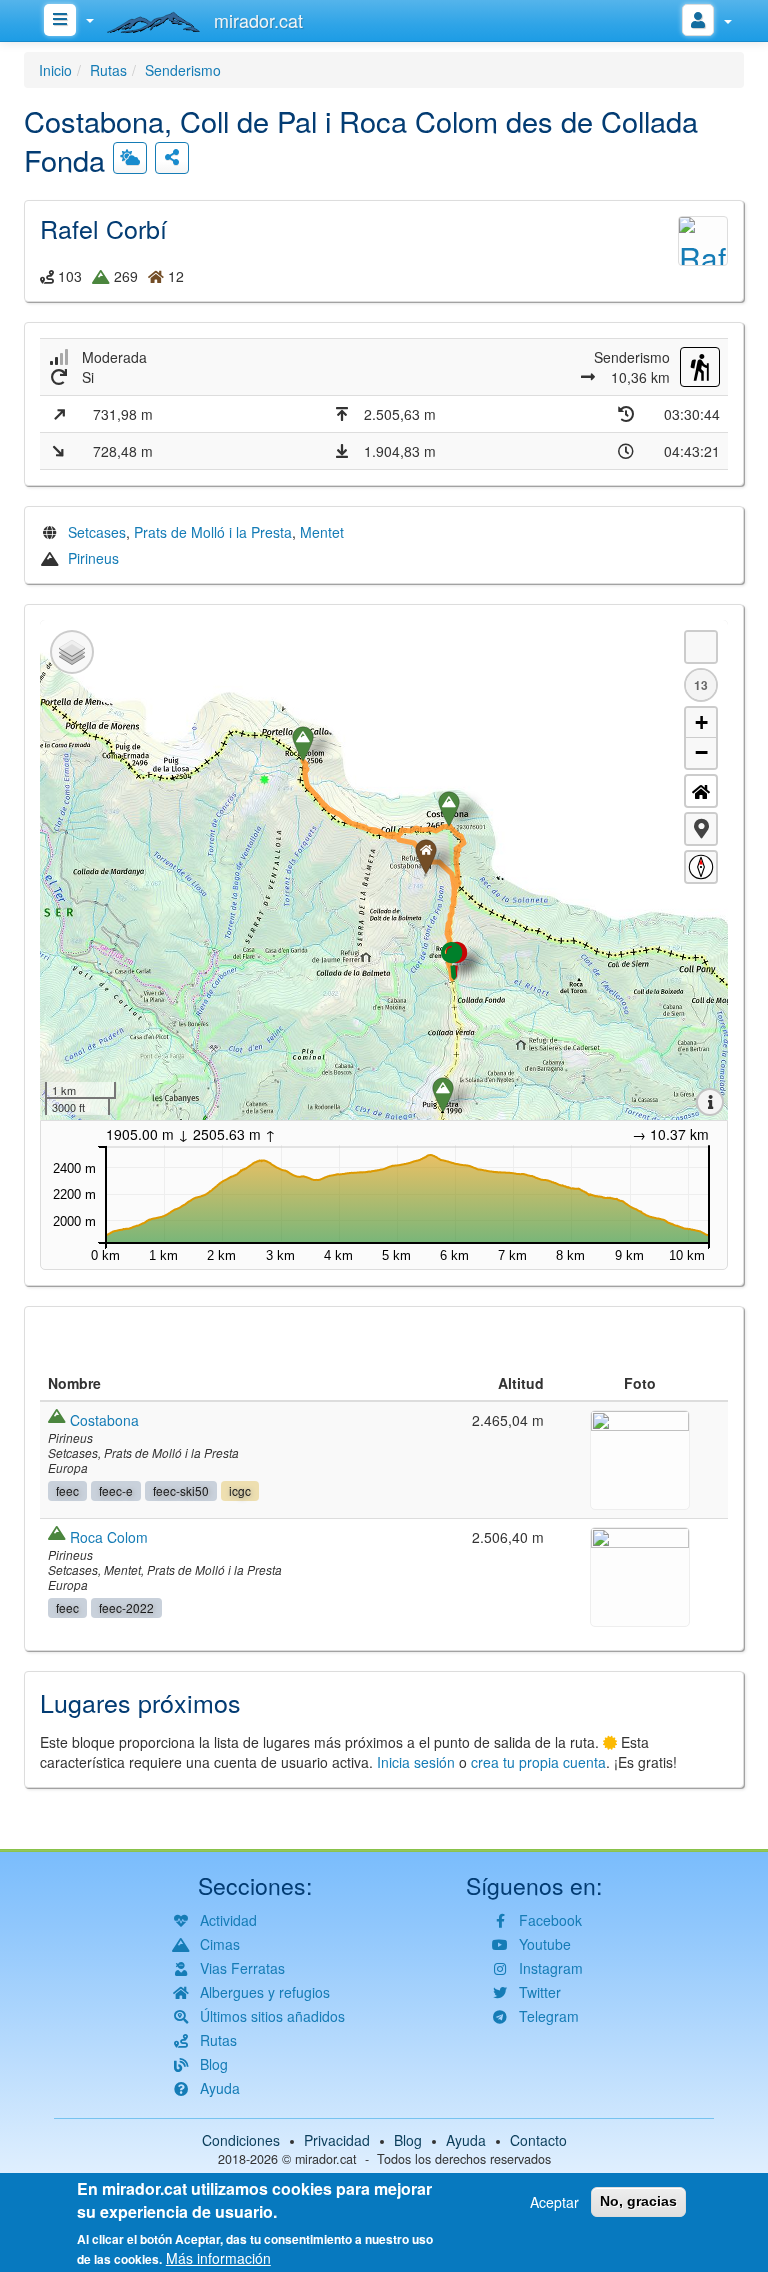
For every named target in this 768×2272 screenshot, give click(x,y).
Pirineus (93, 558)
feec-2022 (126, 1607)
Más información (218, 2258)
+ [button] (701, 722)
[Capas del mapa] (72, 652)
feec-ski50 (181, 1490)
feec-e (116, 1490)
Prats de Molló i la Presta (213, 532)
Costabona (104, 1420)
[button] (701, 829)
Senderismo (183, 70)
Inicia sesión (416, 1762)
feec (67, 1490)
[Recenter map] (701, 791)
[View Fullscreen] (701, 647)
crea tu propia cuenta (538, 1762)
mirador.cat (326, 2159)
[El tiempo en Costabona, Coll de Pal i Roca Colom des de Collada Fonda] (130, 158)
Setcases (97, 532)
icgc (240, 1490)
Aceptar (554, 2202)
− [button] (701, 752)
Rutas (108, 70)
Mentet (322, 532)
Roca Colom (109, 1537)
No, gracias (638, 2201)
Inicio (55, 70)
